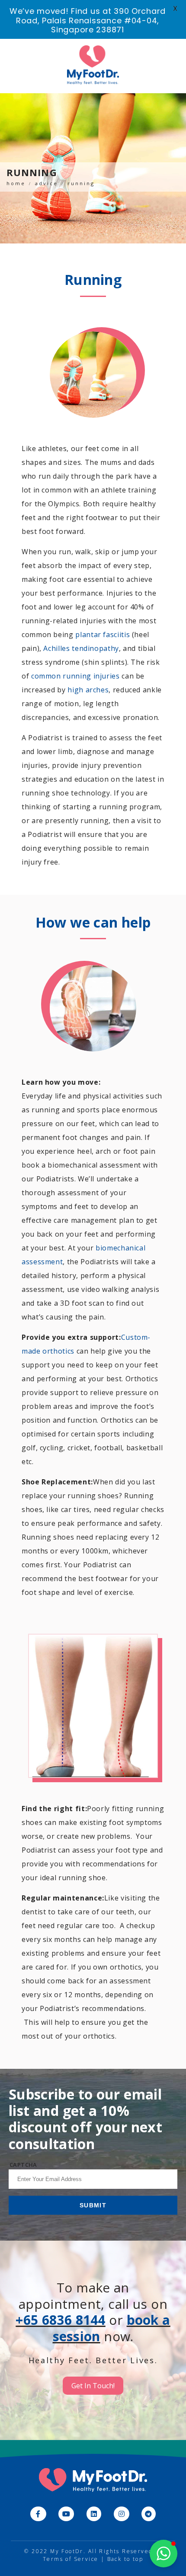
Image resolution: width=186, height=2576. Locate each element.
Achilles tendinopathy (81, 648)
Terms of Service (71, 2559)
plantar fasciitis (103, 635)
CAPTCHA (23, 2165)
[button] (164, 2554)
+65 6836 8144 (61, 2320)
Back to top (125, 2559)
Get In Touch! (93, 2386)
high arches (88, 690)
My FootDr (67, 2551)
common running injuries (75, 676)
